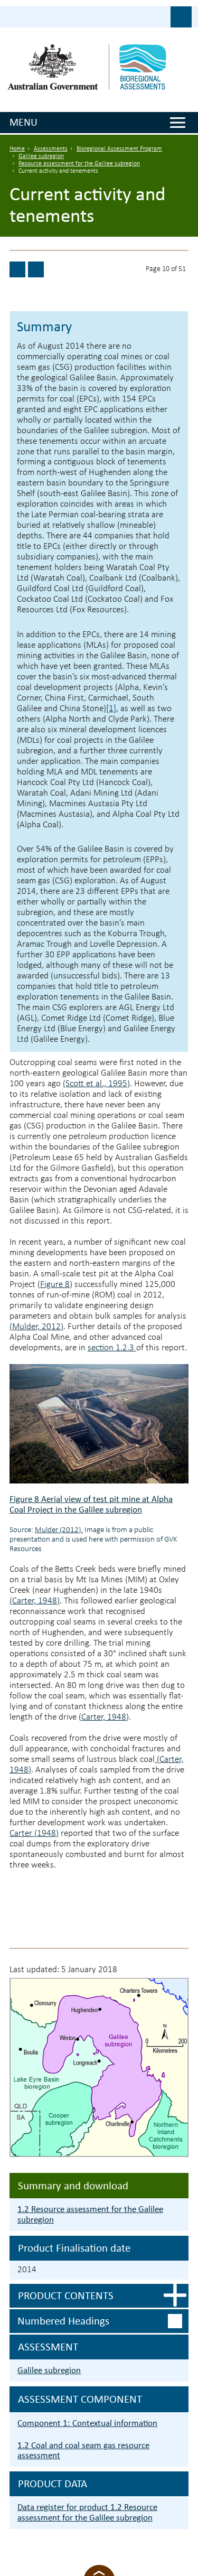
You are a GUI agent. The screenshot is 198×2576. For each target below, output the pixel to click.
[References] (17, 269)
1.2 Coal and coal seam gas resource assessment (83, 2451)
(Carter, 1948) (35, 1601)
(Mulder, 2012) (36, 1327)
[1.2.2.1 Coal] (36, 269)
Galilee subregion (41, 156)
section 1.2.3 (112, 1348)
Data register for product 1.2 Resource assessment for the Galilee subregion (87, 2512)
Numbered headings (63, 2321)
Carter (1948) (34, 1833)
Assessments (51, 149)
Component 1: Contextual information (87, 2423)
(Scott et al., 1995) (96, 1084)
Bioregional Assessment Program (119, 149)
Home (17, 149)
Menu (23, 122)
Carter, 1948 (104, 1717)
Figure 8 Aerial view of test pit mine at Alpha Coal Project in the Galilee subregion (91, 1504)
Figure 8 (55, 1285)
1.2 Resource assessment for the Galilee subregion (90, 2214)
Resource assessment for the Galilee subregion (79, 164)
